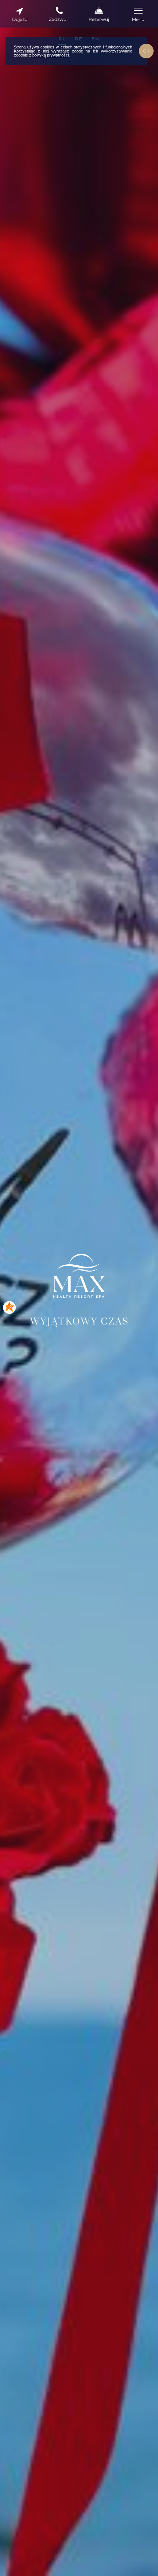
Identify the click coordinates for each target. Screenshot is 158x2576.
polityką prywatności (51, 55)
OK (146, 51)
